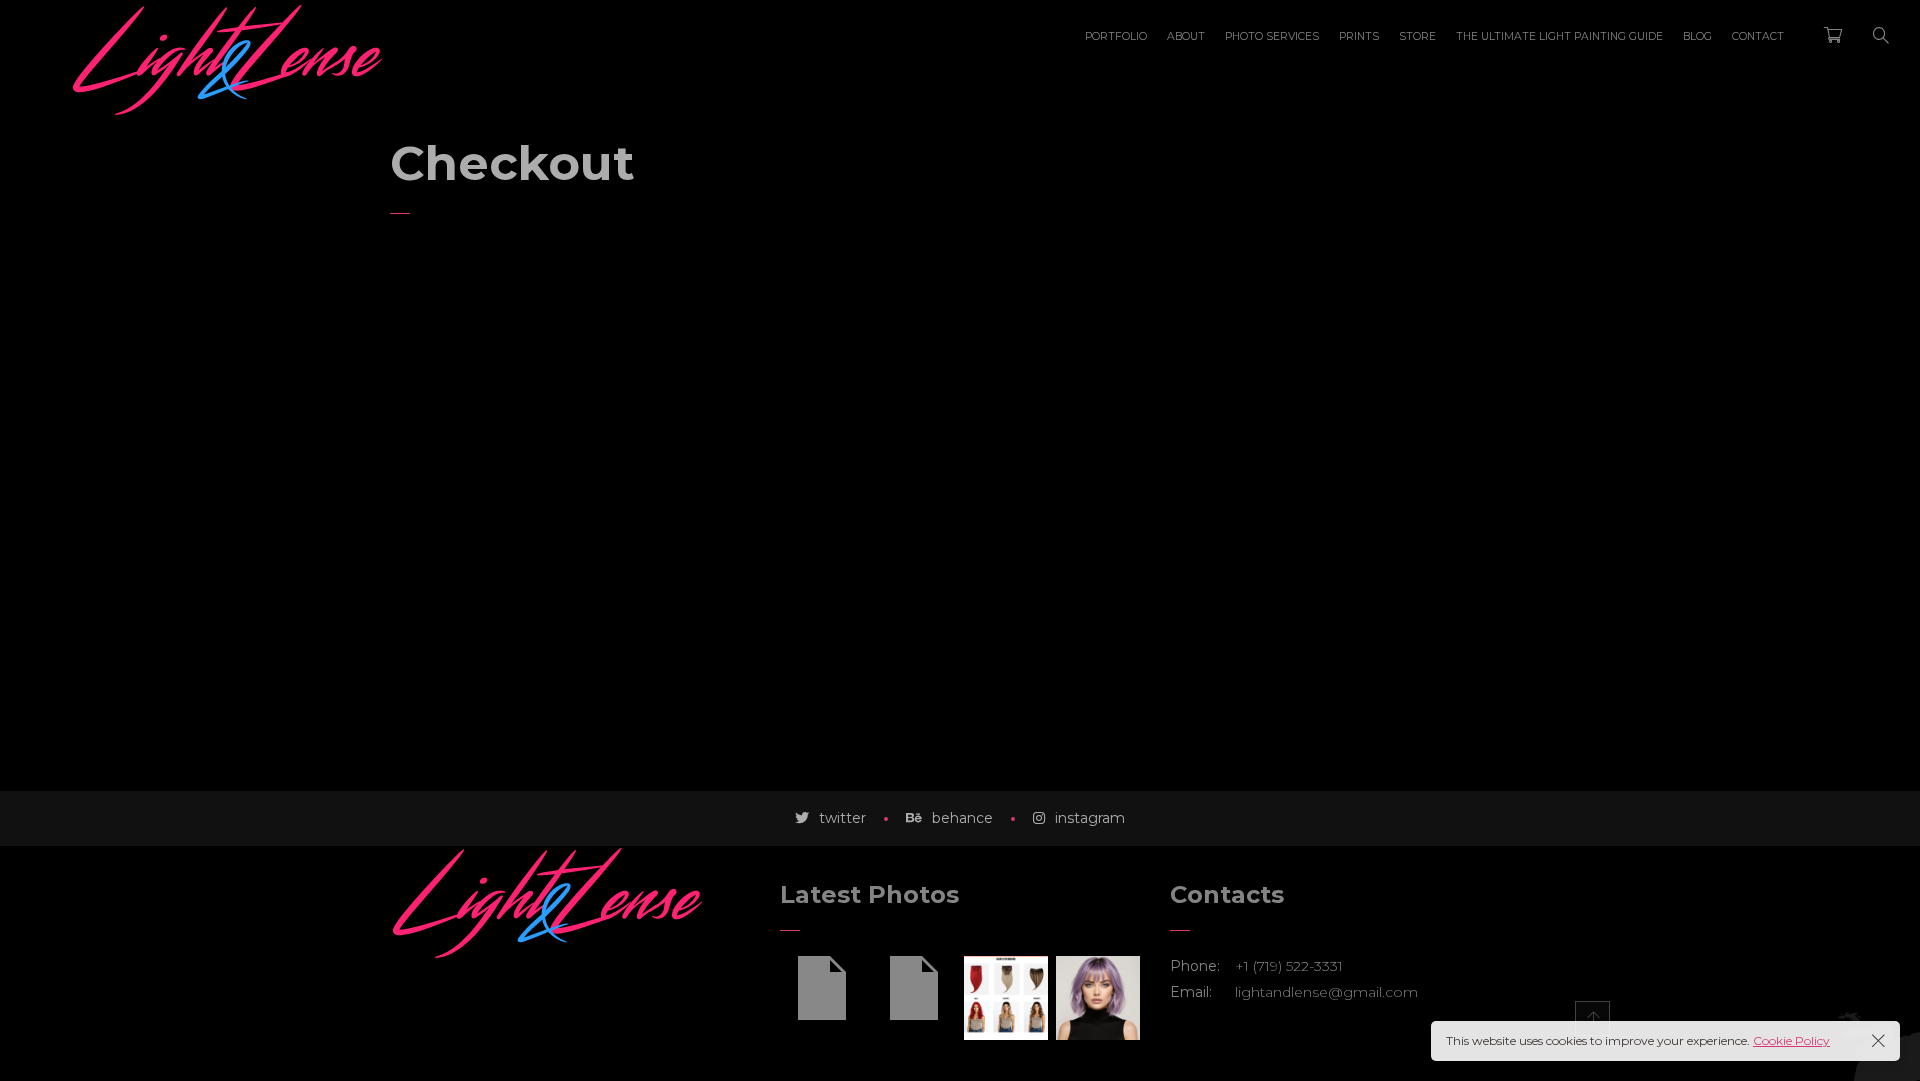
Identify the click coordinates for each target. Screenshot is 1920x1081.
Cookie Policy (1791, 1040)
